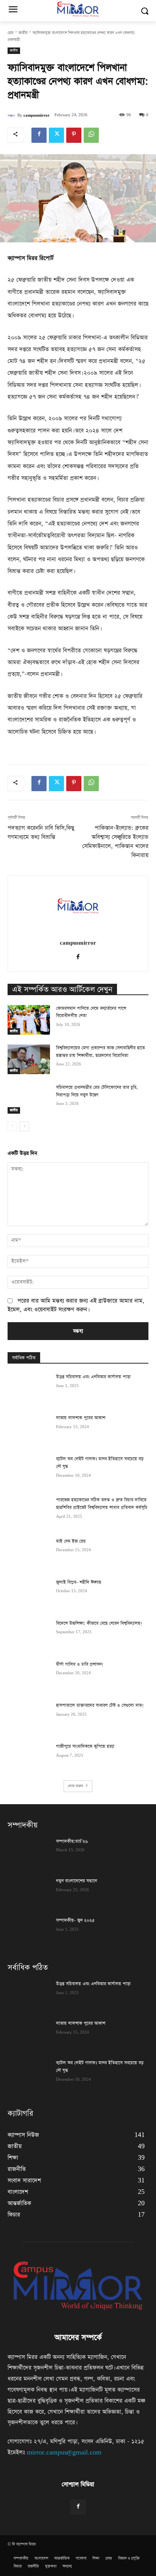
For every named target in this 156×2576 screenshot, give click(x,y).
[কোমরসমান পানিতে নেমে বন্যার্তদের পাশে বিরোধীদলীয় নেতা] (29, 1020)
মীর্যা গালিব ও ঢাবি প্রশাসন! (80, 1664)
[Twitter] (56, 135)
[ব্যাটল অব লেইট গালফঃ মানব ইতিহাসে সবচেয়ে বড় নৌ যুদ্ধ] (29, 1470)
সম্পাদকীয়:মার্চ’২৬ (72, 1841)
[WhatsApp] (91, 135)
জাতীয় (23, 33)
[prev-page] (12, 1126)
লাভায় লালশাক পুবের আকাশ (81, 1418)
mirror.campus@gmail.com (64, 2452)
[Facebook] (39, 135)
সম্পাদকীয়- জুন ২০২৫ (75, 1920)
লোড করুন (75, 1786)
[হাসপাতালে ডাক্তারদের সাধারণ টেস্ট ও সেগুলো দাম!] (29, 1717)
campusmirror (37, 115)
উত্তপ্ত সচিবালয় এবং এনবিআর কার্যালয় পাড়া (93, 1377)
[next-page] (24, 1126)
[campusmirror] (12, 115)
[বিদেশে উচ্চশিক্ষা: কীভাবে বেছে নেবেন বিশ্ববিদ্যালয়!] (29, 1635)
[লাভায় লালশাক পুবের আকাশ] (29, 1429)
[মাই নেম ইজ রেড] (29, 1553)
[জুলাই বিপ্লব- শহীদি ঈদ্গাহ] (29, 1594)
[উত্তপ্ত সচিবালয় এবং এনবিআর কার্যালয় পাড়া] (29, 1388)
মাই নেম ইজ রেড (71, 1541)
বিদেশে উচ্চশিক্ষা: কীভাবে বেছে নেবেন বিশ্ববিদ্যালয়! (99, 1623)
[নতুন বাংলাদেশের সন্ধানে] (29, 1892)
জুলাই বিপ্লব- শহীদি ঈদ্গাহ (79, 1582)
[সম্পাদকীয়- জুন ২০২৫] (29, 1932)
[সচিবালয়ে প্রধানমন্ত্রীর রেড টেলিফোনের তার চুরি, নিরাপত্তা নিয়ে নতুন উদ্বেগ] (29, 1099)
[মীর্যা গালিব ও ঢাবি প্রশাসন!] (29, 1676)
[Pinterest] (74, 135)
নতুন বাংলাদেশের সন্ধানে (76, 1881)
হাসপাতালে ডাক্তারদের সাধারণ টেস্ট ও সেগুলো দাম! (100, 1705)
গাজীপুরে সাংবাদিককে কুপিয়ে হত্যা (85, 1746)
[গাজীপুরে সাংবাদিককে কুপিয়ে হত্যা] (29, 1758)
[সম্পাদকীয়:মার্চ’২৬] (29, 1853)
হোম (11, 33)
